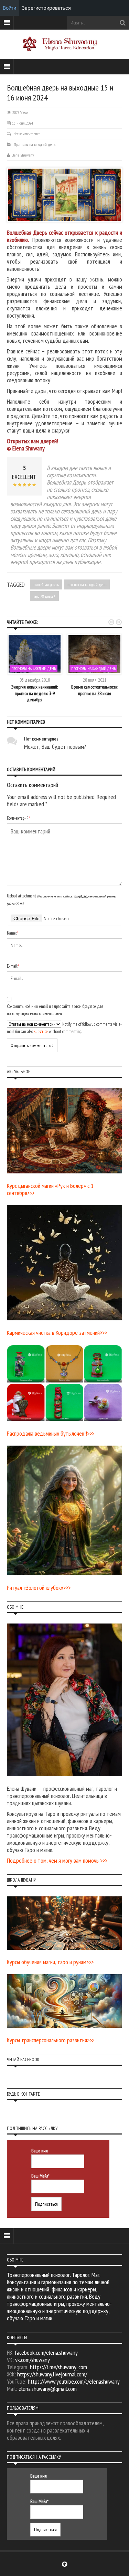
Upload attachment (61, 900)
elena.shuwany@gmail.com (48, 2389)
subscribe (41, 1031)
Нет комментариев (27, 134)
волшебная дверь (46, 584)
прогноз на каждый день (87, 584)
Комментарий (18, 818)
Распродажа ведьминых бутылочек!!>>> (51, 1433)
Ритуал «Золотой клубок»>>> (39, 1588)
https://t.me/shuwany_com (58, 2367)
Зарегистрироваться (46, 8)
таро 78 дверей (44, 596)
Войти (9, 8)
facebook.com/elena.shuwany (46, 2353)
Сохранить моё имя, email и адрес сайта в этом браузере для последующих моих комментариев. (55, 1010)
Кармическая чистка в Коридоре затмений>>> (57, 1333)
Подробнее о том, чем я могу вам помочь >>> (57, 1860)
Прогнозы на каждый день (35, 144)
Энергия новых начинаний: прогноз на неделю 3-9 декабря (35, 693)
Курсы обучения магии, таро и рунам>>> (50, 1962)
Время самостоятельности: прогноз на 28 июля (95, 690)
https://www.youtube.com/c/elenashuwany (74, 2381)
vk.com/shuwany (33, 2360)
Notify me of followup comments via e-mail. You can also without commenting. (64, 1028)
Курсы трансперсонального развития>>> (51, 2040)
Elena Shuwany (23, 155)
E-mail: (13, 966)
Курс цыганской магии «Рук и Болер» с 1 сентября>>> (50, 1189)
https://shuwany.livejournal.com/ (52, 2374)
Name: (12, 933)
